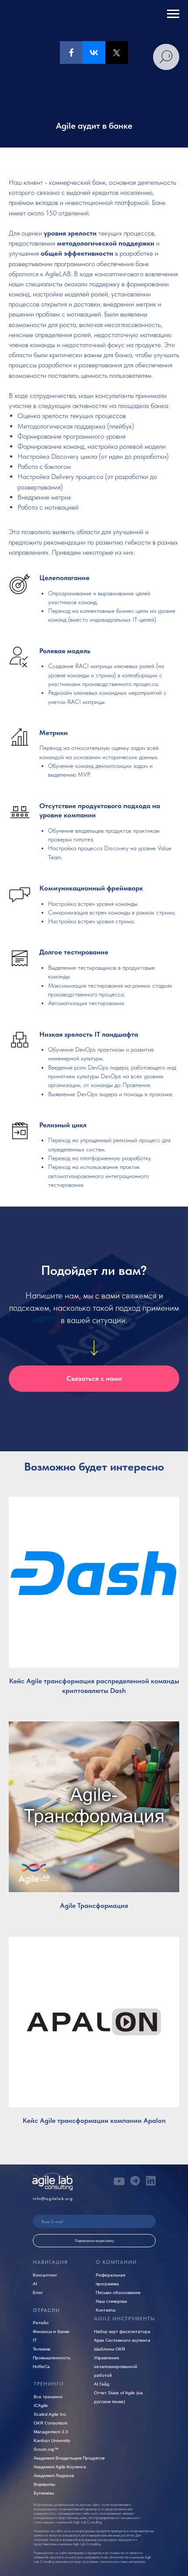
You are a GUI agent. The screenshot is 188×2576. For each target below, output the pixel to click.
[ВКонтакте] (94, 53)
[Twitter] (117, 53)
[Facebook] (71, 53)
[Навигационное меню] (173, 14)
